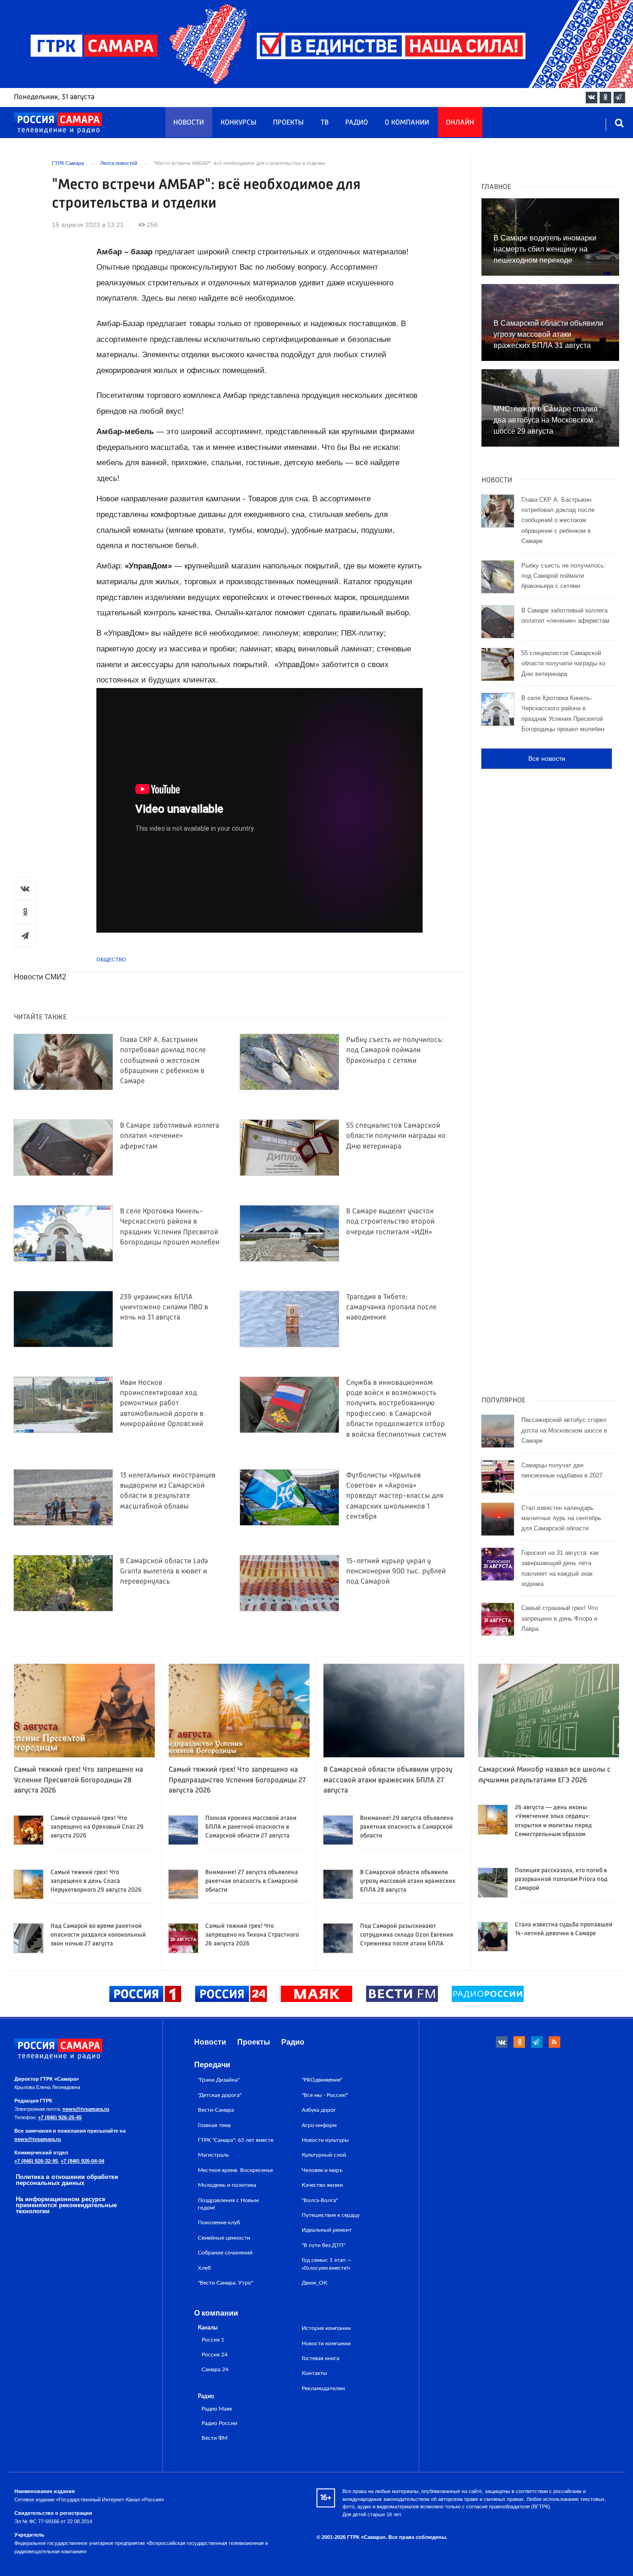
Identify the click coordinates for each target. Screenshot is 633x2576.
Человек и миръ (322, 2170)
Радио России (219, 2423)
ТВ (325, 123)
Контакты (314, 2373)
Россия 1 (213, 2340)
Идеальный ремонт (327, 2230)
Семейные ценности (224, 2238)
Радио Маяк (217, 2409)
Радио (357, 123)
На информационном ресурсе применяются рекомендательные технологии (66, 2205)
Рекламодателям (323, 2388)
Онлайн (460, 123)
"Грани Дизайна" (219, 2080)
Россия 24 (215, 2355)
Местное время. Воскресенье (235, 2170)
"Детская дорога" (220, 2095)
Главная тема (214, 2125)
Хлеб (204, 2268)
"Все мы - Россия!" (325, 2095)
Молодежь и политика (227, 2185)
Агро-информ (319, 2125)
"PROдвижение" (322, 2080)
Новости (189, 123)
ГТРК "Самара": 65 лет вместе (236, 2140)
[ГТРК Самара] (58, 123)
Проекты (288, 123)
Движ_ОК (314, 2283)
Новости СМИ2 (40, 977)
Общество (111, 960)
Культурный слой (324, 2155)
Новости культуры (325, 2140)
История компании (326, 2328)
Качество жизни (322, 2185)
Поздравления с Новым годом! (228, 2204)
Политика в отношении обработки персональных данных (67, 2180)
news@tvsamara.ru (86, 2109)
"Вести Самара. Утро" (225, 2283)
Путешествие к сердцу (331, 2215)
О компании (407, 123)
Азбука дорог (319, 2110)
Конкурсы (238, 123)
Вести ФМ (215, 2438)
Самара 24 (215, 2370)
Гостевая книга (320, 2358)
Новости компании (326, 2343)
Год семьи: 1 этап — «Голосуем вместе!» (327, 2264)
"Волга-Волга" (320, 2200)
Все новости (547, 758)
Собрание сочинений (225, 2253)
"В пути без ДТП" (323, 2245)
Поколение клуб (219, 2222)
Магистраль (213, 2155)
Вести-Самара (216, 2110)
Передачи (212, 2065)
